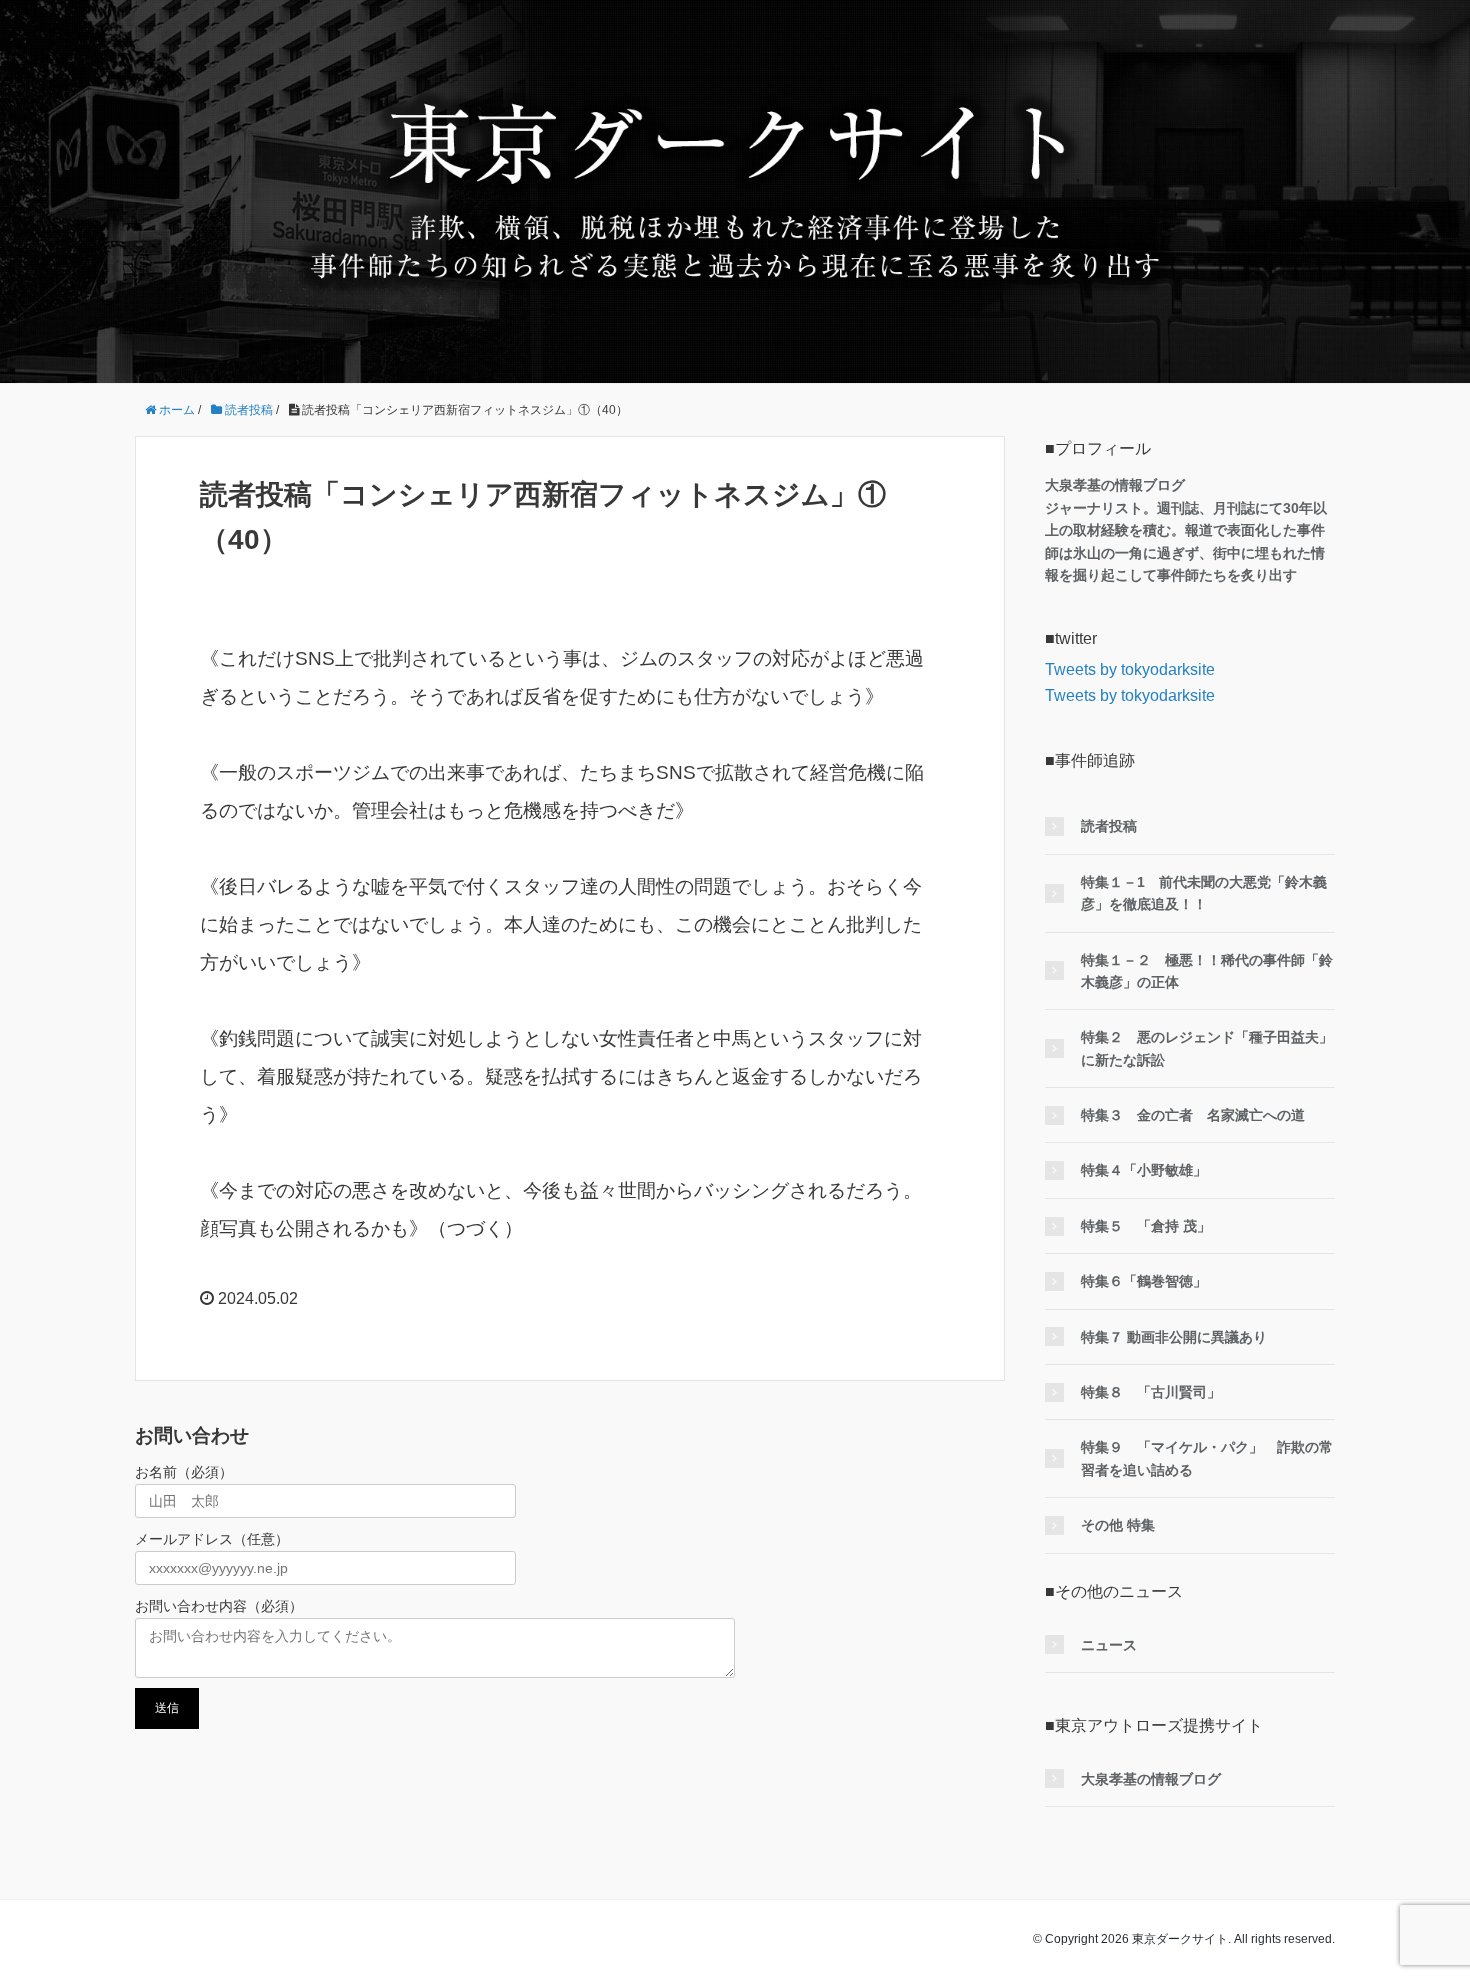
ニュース (1109, 1645)
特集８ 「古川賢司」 (1151, 1392)
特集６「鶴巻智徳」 (1144, 1281)
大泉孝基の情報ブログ (1151, 1779)
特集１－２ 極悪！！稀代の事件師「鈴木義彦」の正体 (1207, 971)
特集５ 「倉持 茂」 (1146, 1226)
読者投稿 (1109, 826)
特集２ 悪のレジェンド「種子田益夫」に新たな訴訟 (1207, 1048)
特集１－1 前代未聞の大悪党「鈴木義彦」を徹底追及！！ (1204, 893)
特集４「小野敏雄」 (1144, 1170)
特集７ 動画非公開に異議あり (1174, 1337)
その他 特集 (1118, 1525)
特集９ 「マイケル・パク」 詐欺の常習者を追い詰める (1207, 1458)
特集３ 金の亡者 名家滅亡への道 (1193, 1115)
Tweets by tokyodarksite (1130, 669)
